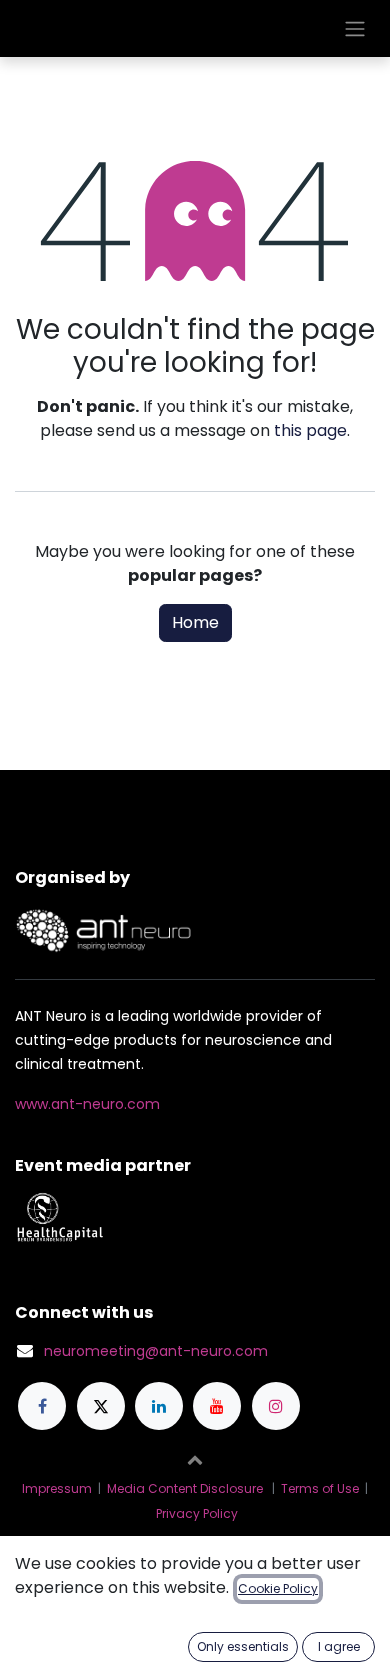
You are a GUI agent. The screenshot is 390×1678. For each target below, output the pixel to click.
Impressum (57, 1488)
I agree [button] (339, 1646)
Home (195, 622)
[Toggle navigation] (355, 28)
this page (310, 430)
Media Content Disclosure (185, 1488)
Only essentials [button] (243, 1646)
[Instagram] (276, 1406)
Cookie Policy (278, 1588)
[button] (195, 1459)
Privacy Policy (197, 1513)
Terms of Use (320, 1488)
